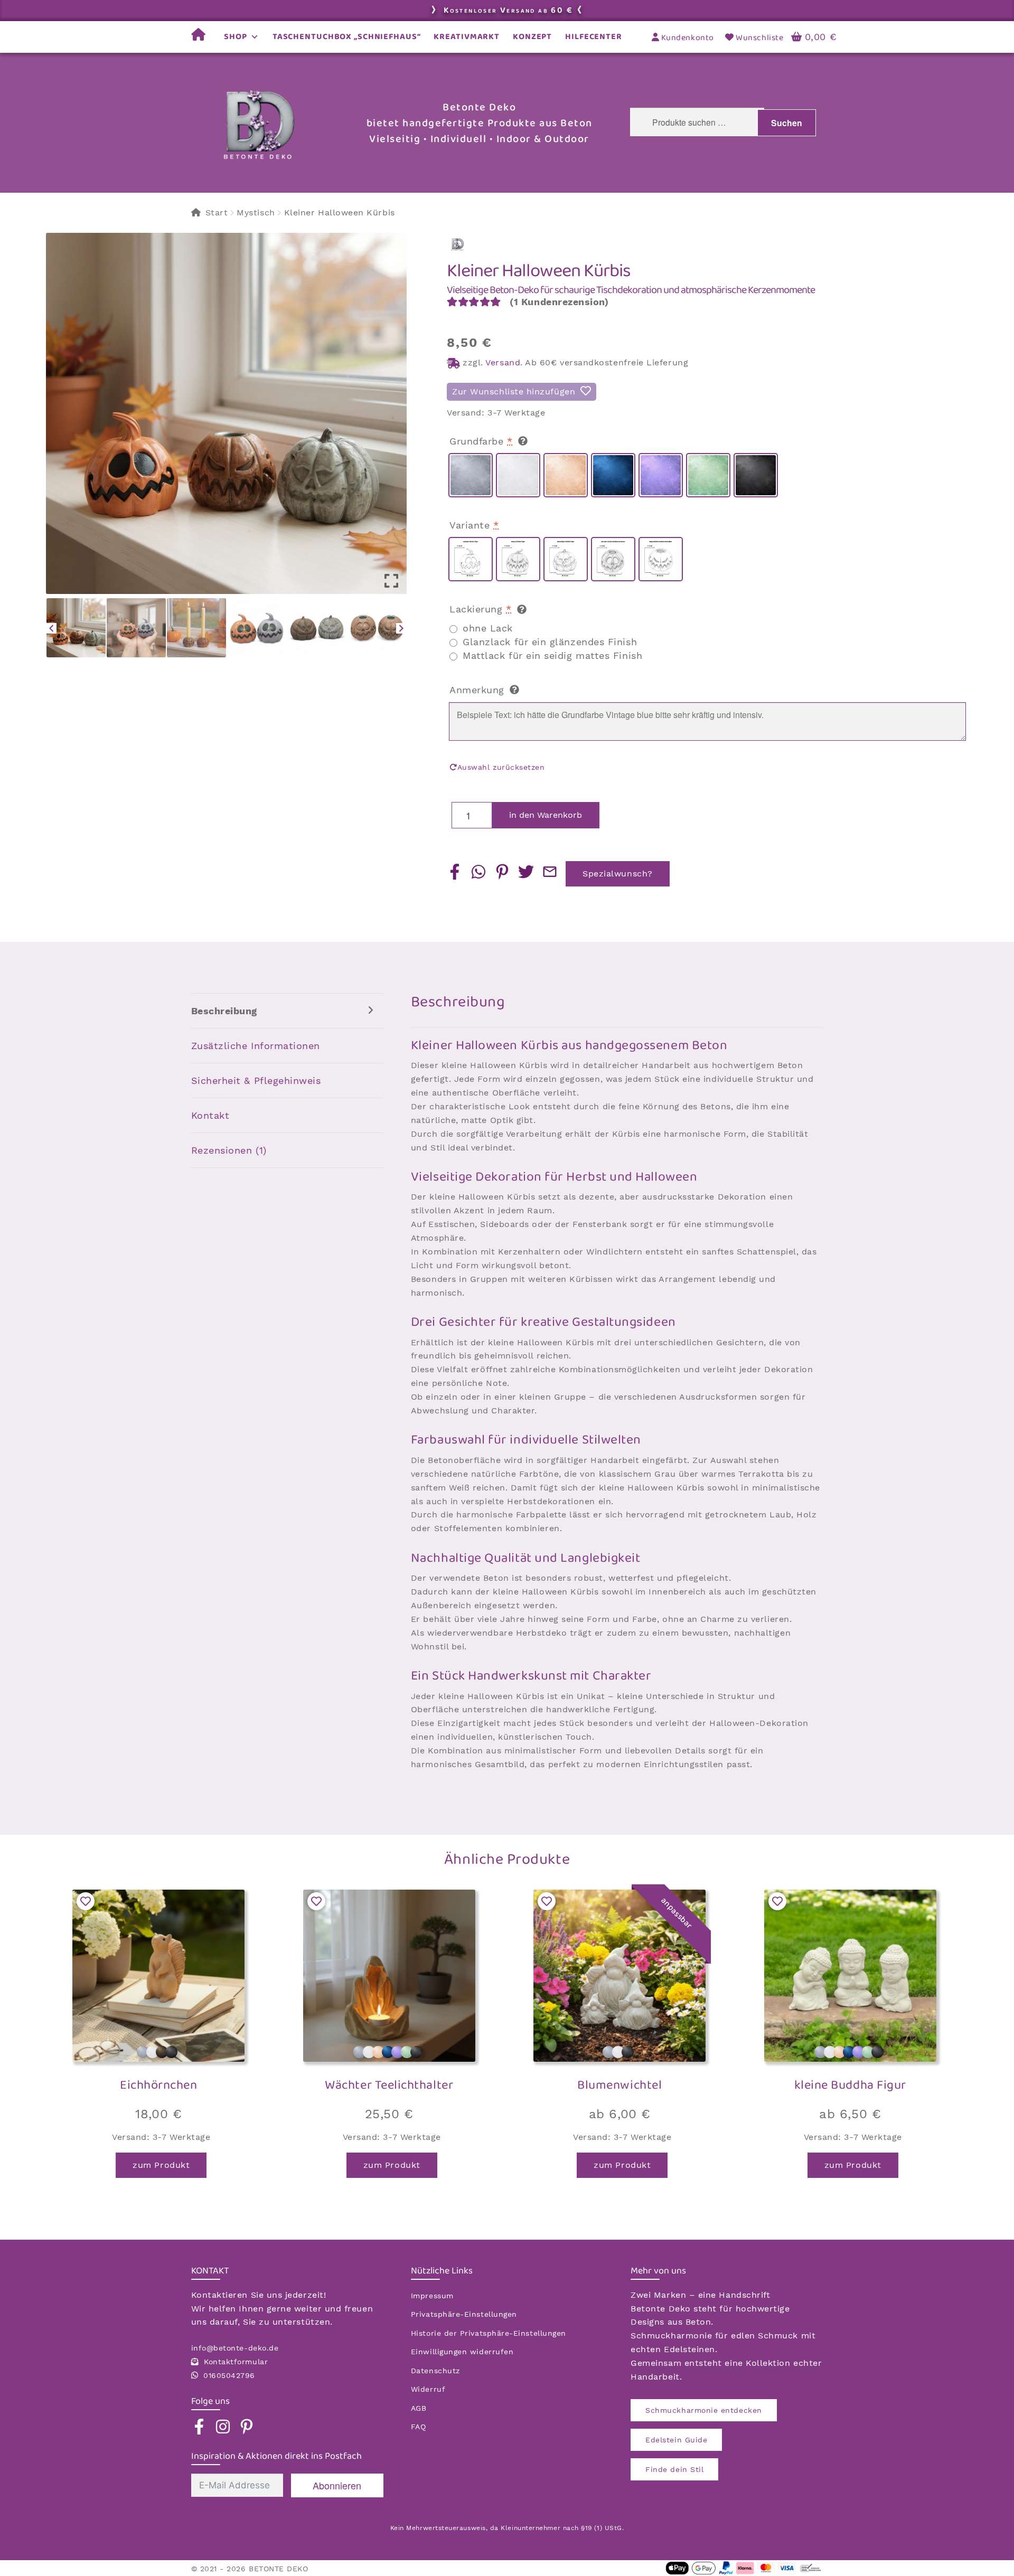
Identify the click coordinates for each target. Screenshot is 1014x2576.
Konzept (532, 37)
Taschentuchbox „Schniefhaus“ (347, 37)
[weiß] (518, 475)
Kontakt (210, 1115)
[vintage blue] (613, 475)
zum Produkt (161, 2165)
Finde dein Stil (674, 2469)
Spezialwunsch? (618, 874)
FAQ (419, 2427)
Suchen (787, 123)
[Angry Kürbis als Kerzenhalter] (661, 559)
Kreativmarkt (467, 37)
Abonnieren (337, 2485)
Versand (503, 362)
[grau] (471, 475)
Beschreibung (224, 1011)
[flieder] (661, 475)
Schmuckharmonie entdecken (704, 2410)
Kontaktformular (236, 2362)
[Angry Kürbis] (518, 559)
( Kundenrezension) (559, 302)
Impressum (432, 2296)
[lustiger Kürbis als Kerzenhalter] (613, 559)
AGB (419, 2408)
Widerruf (428, 2389)
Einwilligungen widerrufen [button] (462, 2352)
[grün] (708, 475)
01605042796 (229, 2375)
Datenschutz (435, 2371)
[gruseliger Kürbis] (566, 559)
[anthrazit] (756, 475)
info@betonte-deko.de (235, 2348)
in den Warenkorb (546, 815)
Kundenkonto (686, 38)
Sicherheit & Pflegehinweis (256, 1081)
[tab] (287, 1011)
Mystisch (256, 213)
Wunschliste (759, 38)
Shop (236, 37)
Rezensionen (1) (229, 1150)
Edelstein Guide (676, 2440)
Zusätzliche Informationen (256, 1046)
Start (217, 213)
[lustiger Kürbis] (471, 559)
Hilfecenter (594, 37)
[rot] (566, 475)
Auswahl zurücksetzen (501, 767)
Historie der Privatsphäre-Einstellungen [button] (489, 2333)
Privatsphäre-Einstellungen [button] (464, 2314)
